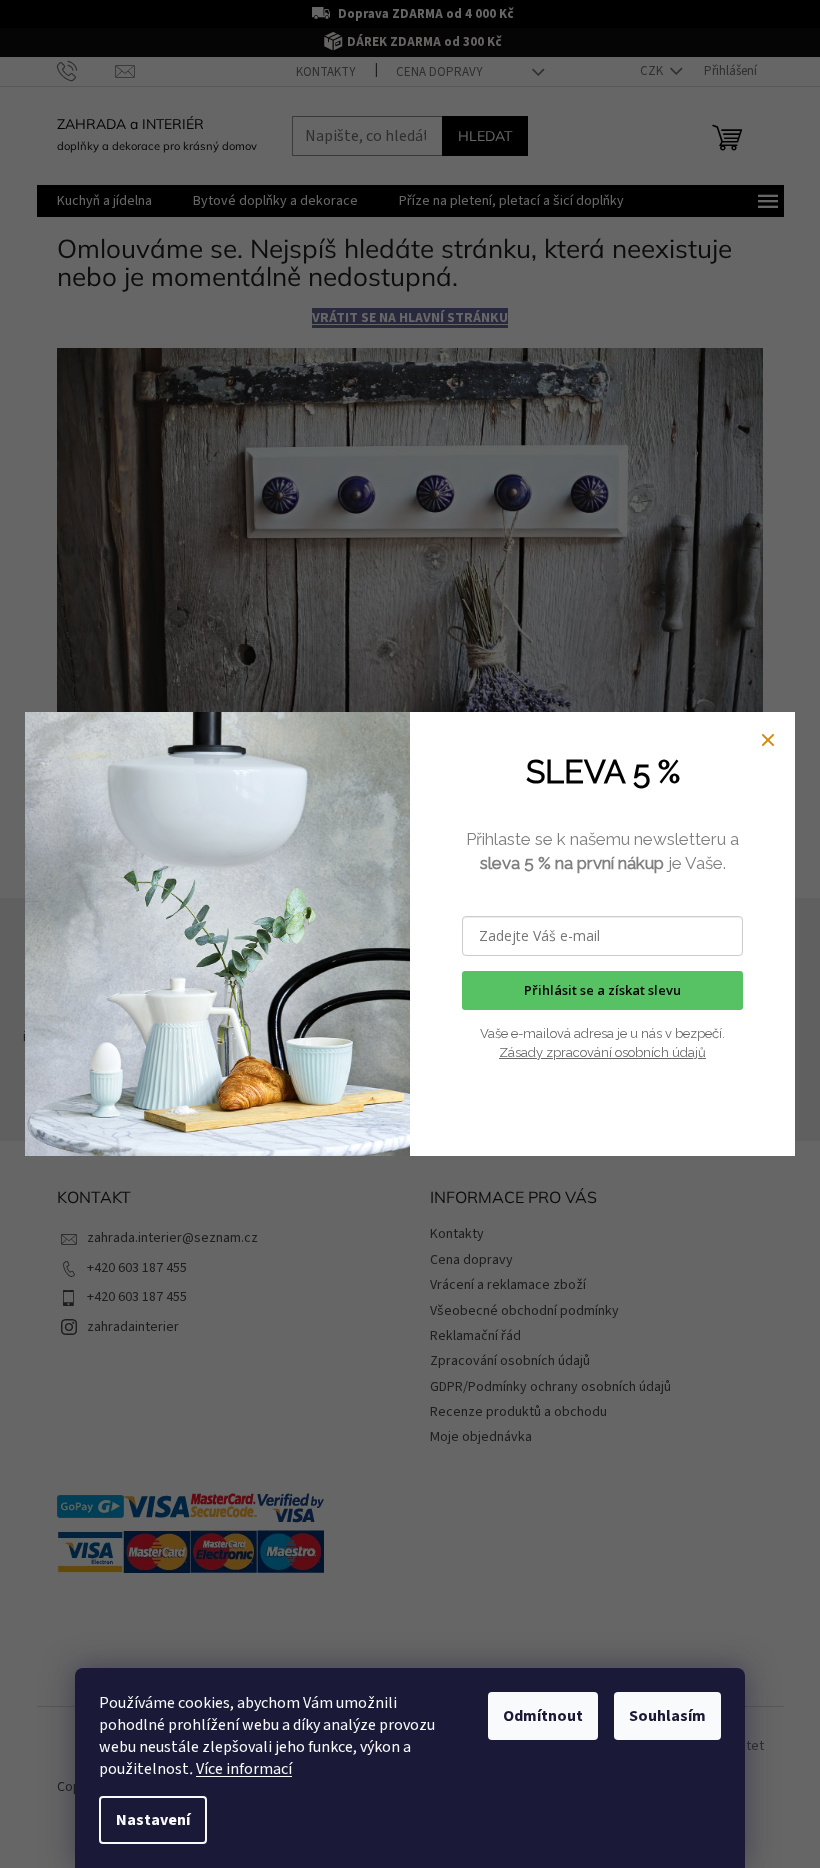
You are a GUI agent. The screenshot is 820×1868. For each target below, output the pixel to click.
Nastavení (153, 1820)
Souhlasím (667, 1716)
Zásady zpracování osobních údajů (602, 1052)
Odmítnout (543, 1716)
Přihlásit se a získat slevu (602, 990)
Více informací (244, 1769)
